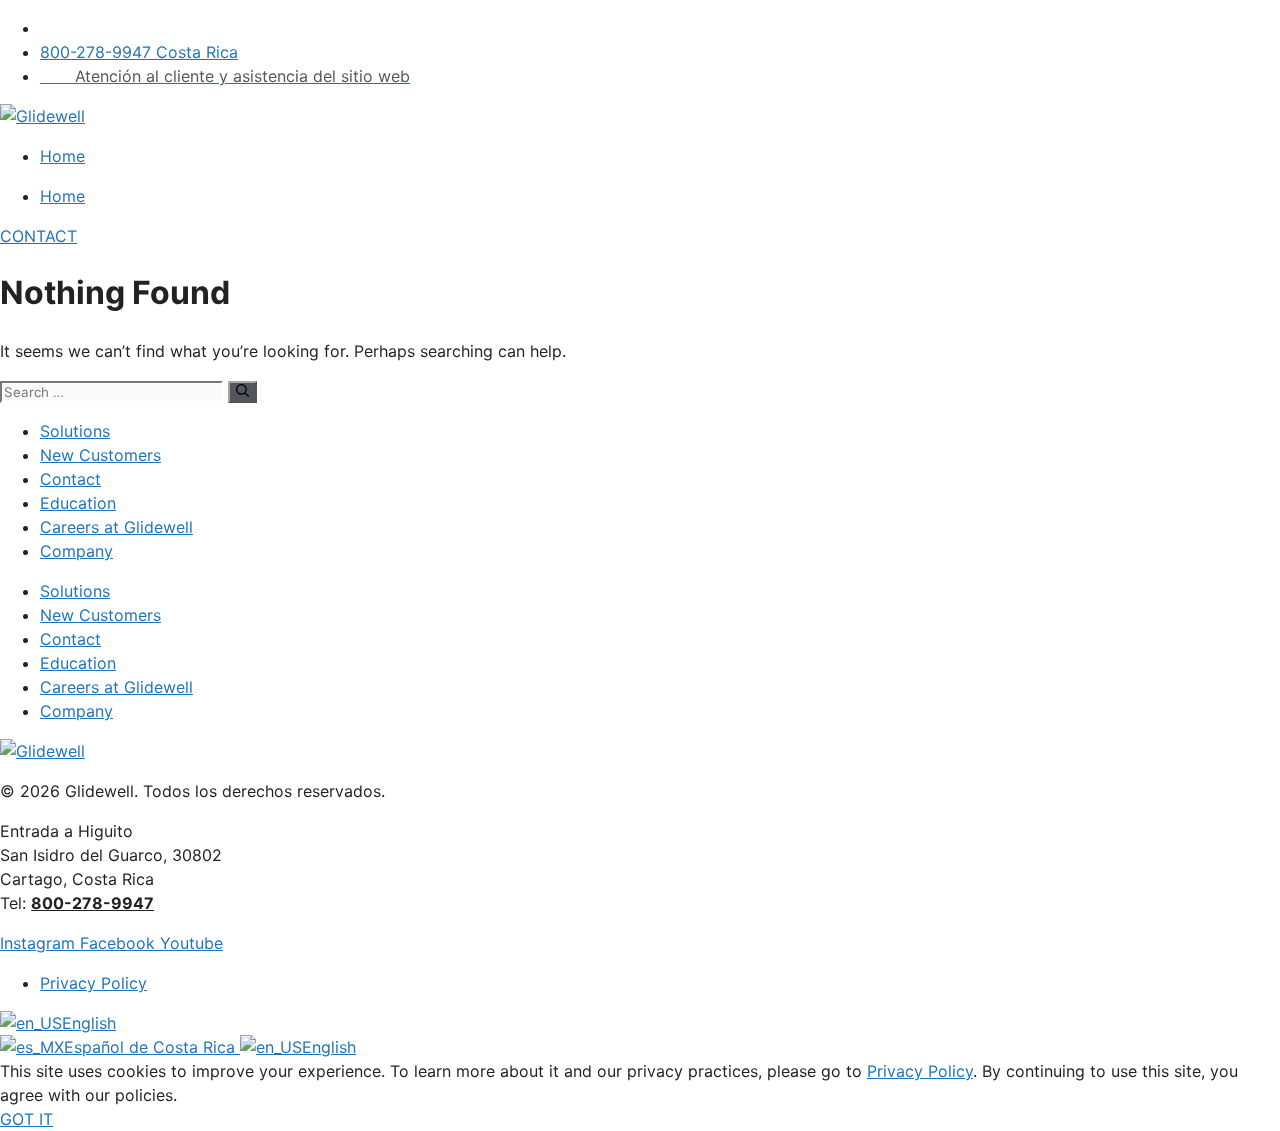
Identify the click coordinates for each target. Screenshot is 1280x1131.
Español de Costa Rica (152, 1047)
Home (62, 156)
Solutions (75, 431)
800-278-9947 (92, 903)
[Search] (242, 392)
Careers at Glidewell (116, 527)
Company (76, 551)
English (89, 1023)
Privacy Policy (920, 1071)
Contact (70, 479)
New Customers (100, 455)
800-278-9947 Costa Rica (139, 52)
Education (78, 503)
